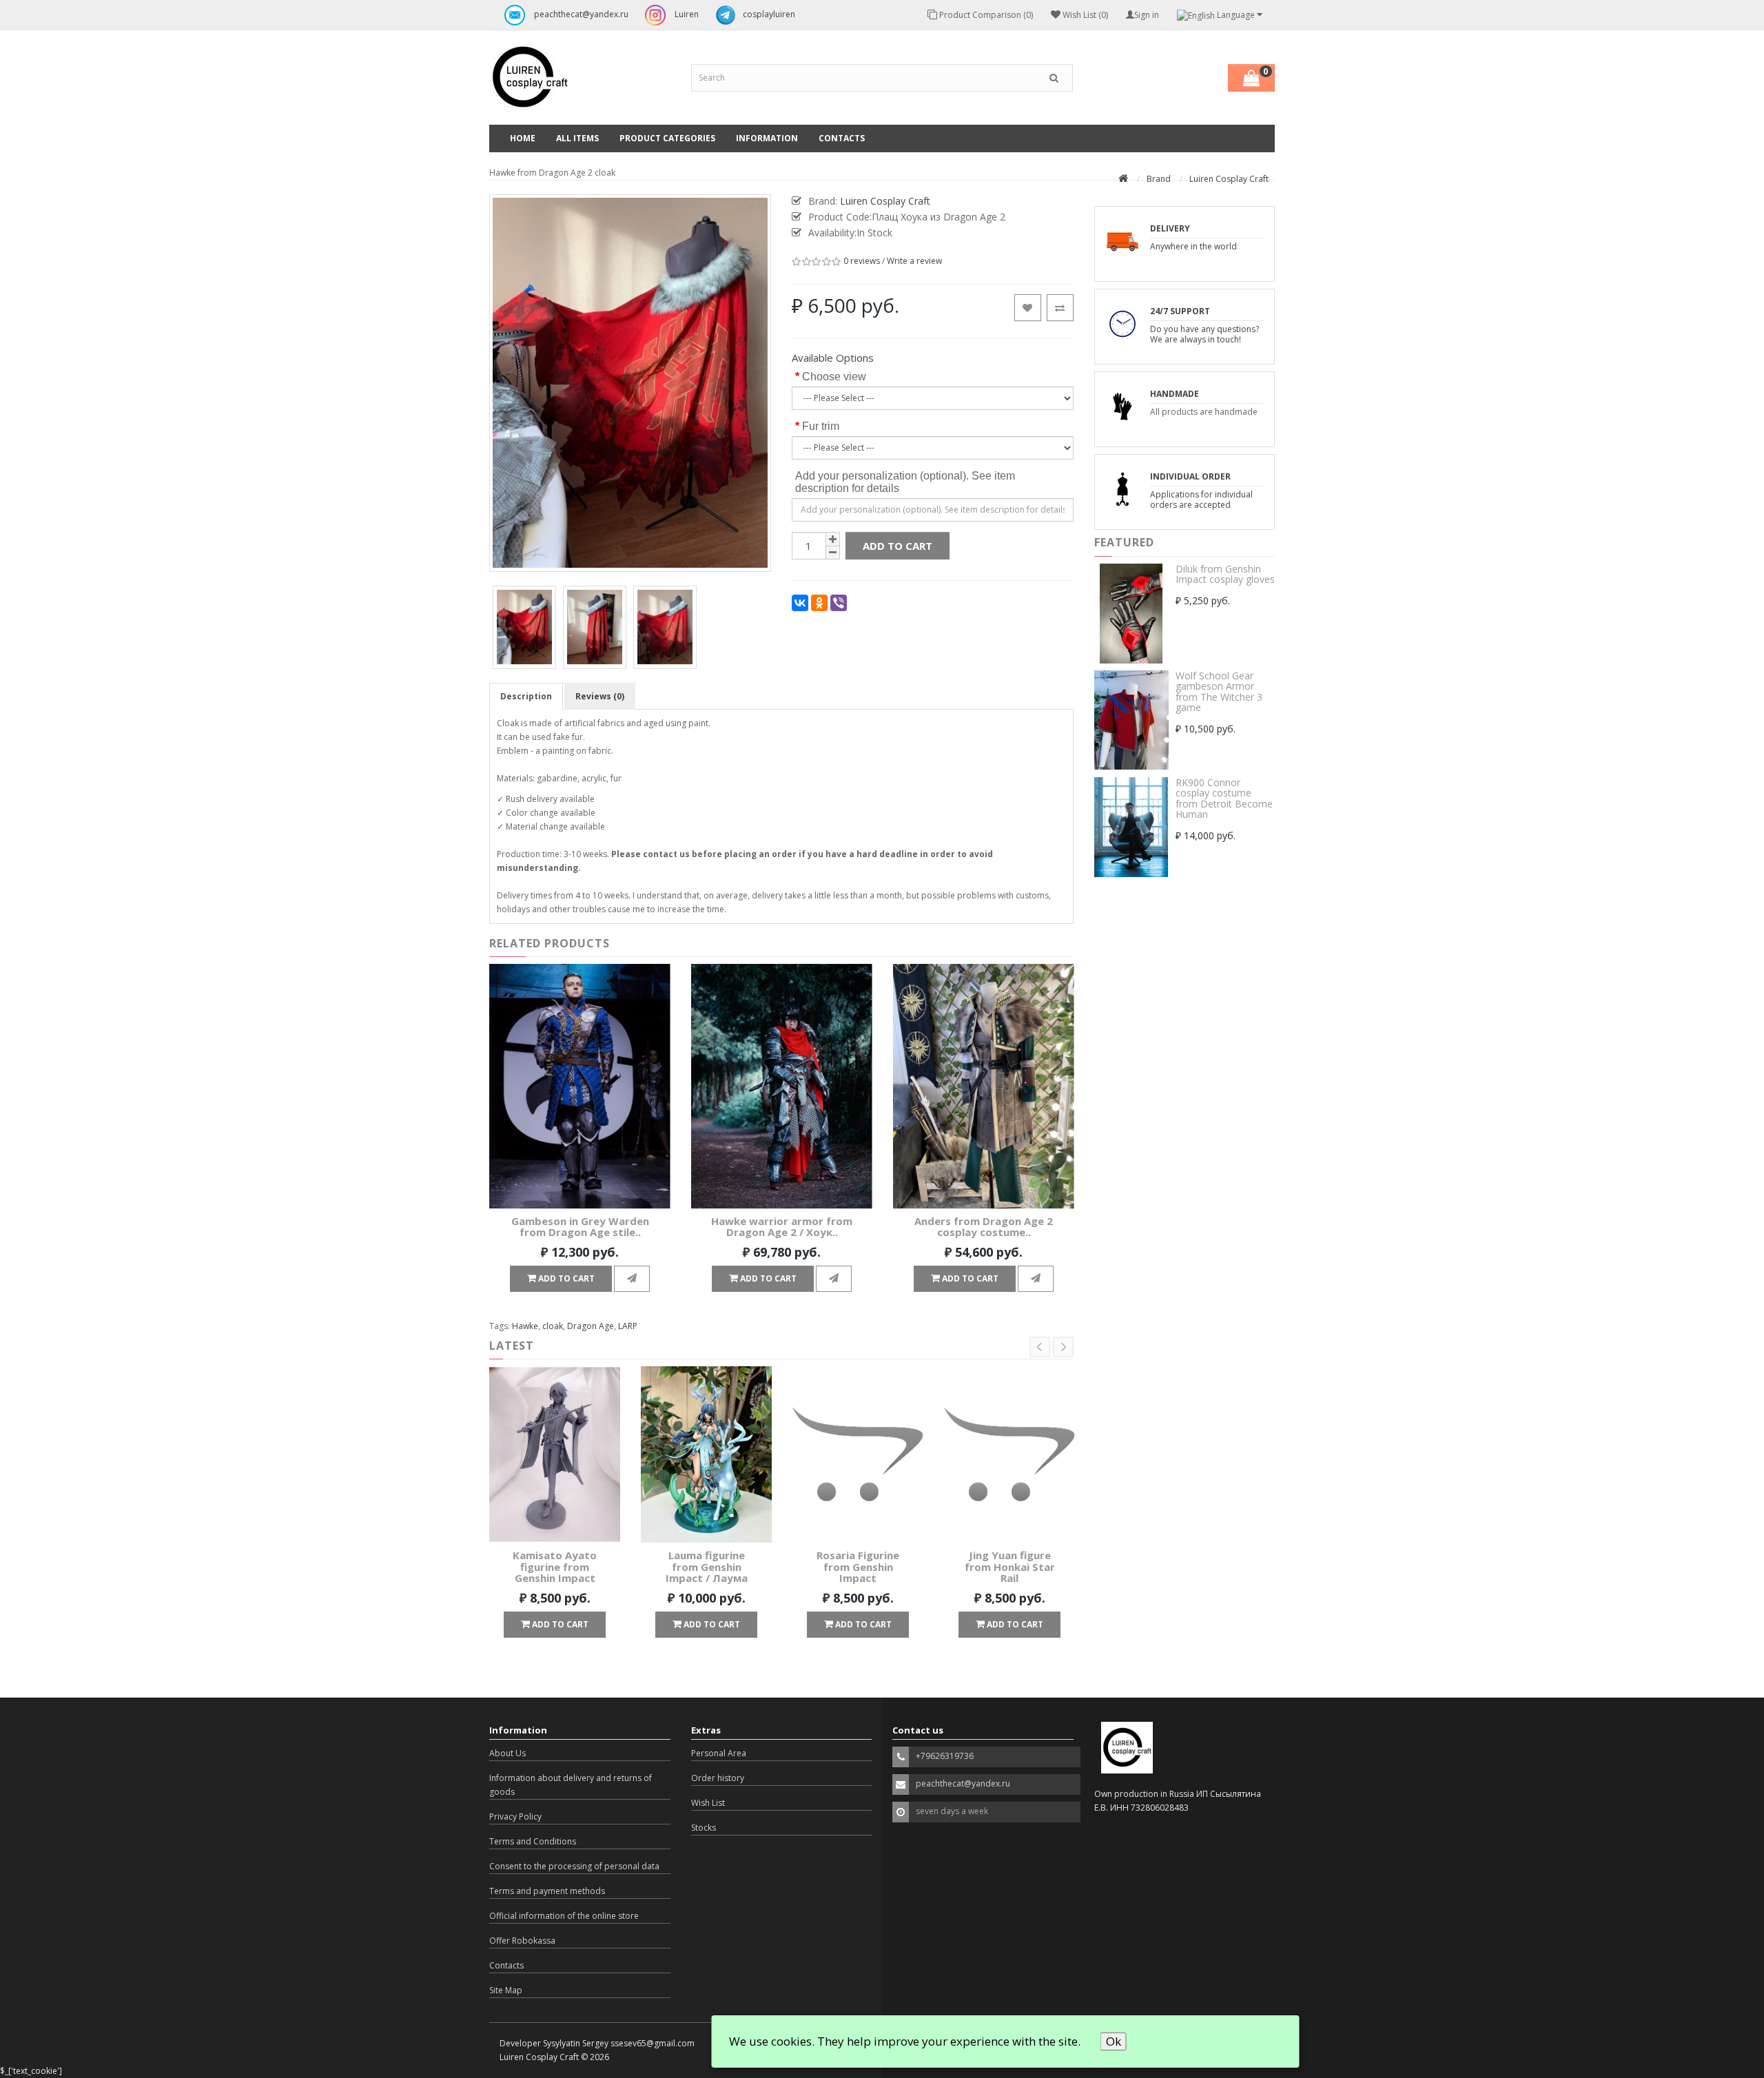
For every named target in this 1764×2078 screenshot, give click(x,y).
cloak (553, 1326)
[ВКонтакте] (800, 603)
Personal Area (719, 1753)
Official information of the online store (564, 1916)
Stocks (704, 1828)
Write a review (914, 261)
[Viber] (839, 603)
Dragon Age (591, 1326)
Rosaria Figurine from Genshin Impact (858, 1566)
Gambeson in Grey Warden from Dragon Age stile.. (580, 1227)
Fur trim (821, 426)
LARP (628, 1326)
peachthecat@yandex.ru (580, 14)
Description (526, 696)
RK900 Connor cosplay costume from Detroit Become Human (1224, 798)
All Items (577, 138)
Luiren (686, 14)
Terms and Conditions (533, 1841)
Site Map (506, 1990)
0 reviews (862, 261)
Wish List (708, 1803)
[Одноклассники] (819, 603)
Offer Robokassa (522, 1941)
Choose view (834, 377)
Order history (718, 1778)
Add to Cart (898, 546)
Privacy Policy (515, 1817)
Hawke (525, 1326)
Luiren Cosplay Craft (1229, 179)
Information (767, 138)
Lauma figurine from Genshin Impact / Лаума (707, 1566)
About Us (507, 1753)
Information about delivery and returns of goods (571, 1785)
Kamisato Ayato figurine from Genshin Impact (555, 1566)
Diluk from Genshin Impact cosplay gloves (1225, 574)
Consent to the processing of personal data (574, 1866)
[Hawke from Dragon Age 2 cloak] (524, 627)
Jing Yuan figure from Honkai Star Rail (1010, 1566)
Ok (1114, 2041)
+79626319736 (945, 1756)
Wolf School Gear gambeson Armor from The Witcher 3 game (1219, 691)
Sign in (1147, 15)
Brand (1159, 179)
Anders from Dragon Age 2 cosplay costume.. (984, 1227)
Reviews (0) (600, 696)
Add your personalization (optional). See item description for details (905, 482)
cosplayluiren (769, 14)
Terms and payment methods (547, 1891)
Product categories (667, 138)
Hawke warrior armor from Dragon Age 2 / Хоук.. (782, 1227)
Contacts (842, 138)
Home (523, 138)
